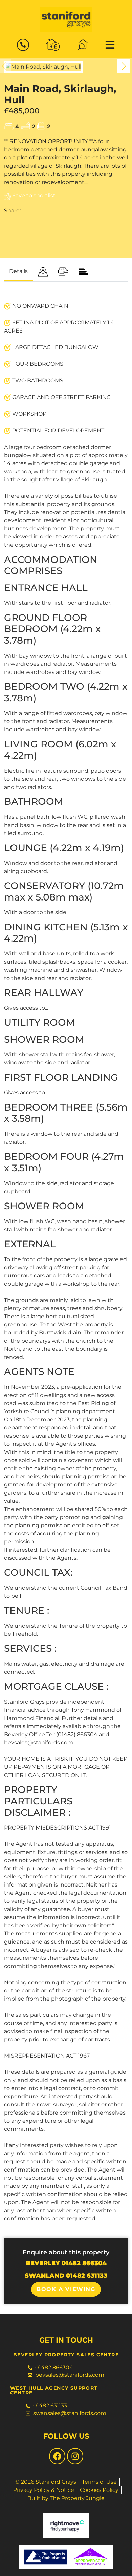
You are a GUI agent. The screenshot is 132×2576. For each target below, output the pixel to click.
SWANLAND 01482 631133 (66, 2276)
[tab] (43, 272)
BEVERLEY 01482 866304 (66, 2263)
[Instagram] (75, 2456)
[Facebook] (57, 2456)
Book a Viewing (66, 2289)
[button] (124, 66)
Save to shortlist (33, 196)
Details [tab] (18, 271)
